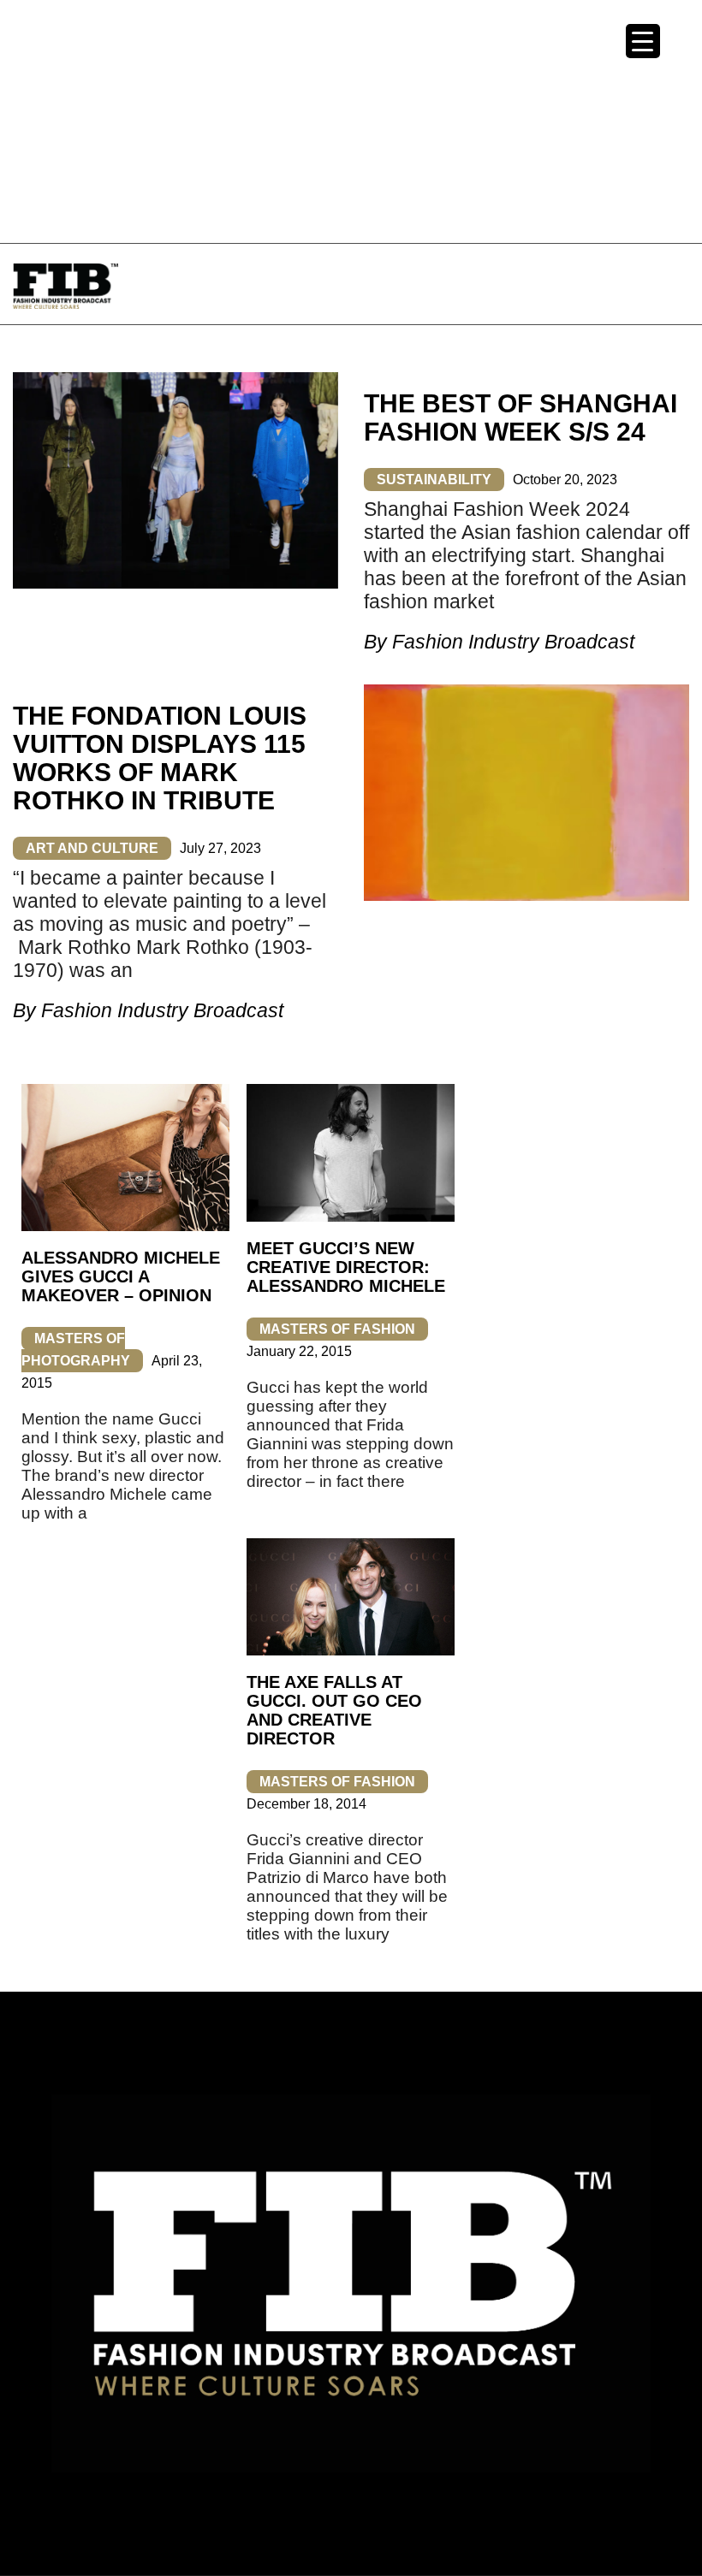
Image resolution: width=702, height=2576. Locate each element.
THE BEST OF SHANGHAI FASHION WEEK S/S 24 (521, 417)
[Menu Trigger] (643, 41)
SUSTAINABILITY (434, 480)
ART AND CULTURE (92, 848)
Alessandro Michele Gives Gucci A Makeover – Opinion (121, 1276)
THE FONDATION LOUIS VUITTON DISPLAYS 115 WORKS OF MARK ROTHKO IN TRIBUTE (160, 758)
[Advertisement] (351, 120)
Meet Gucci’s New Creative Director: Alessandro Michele (346, 1267)
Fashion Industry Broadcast (513, 642)
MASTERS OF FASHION (337, 1329)
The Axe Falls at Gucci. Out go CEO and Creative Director (334, 1710)
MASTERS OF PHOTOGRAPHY (76, 1350)
